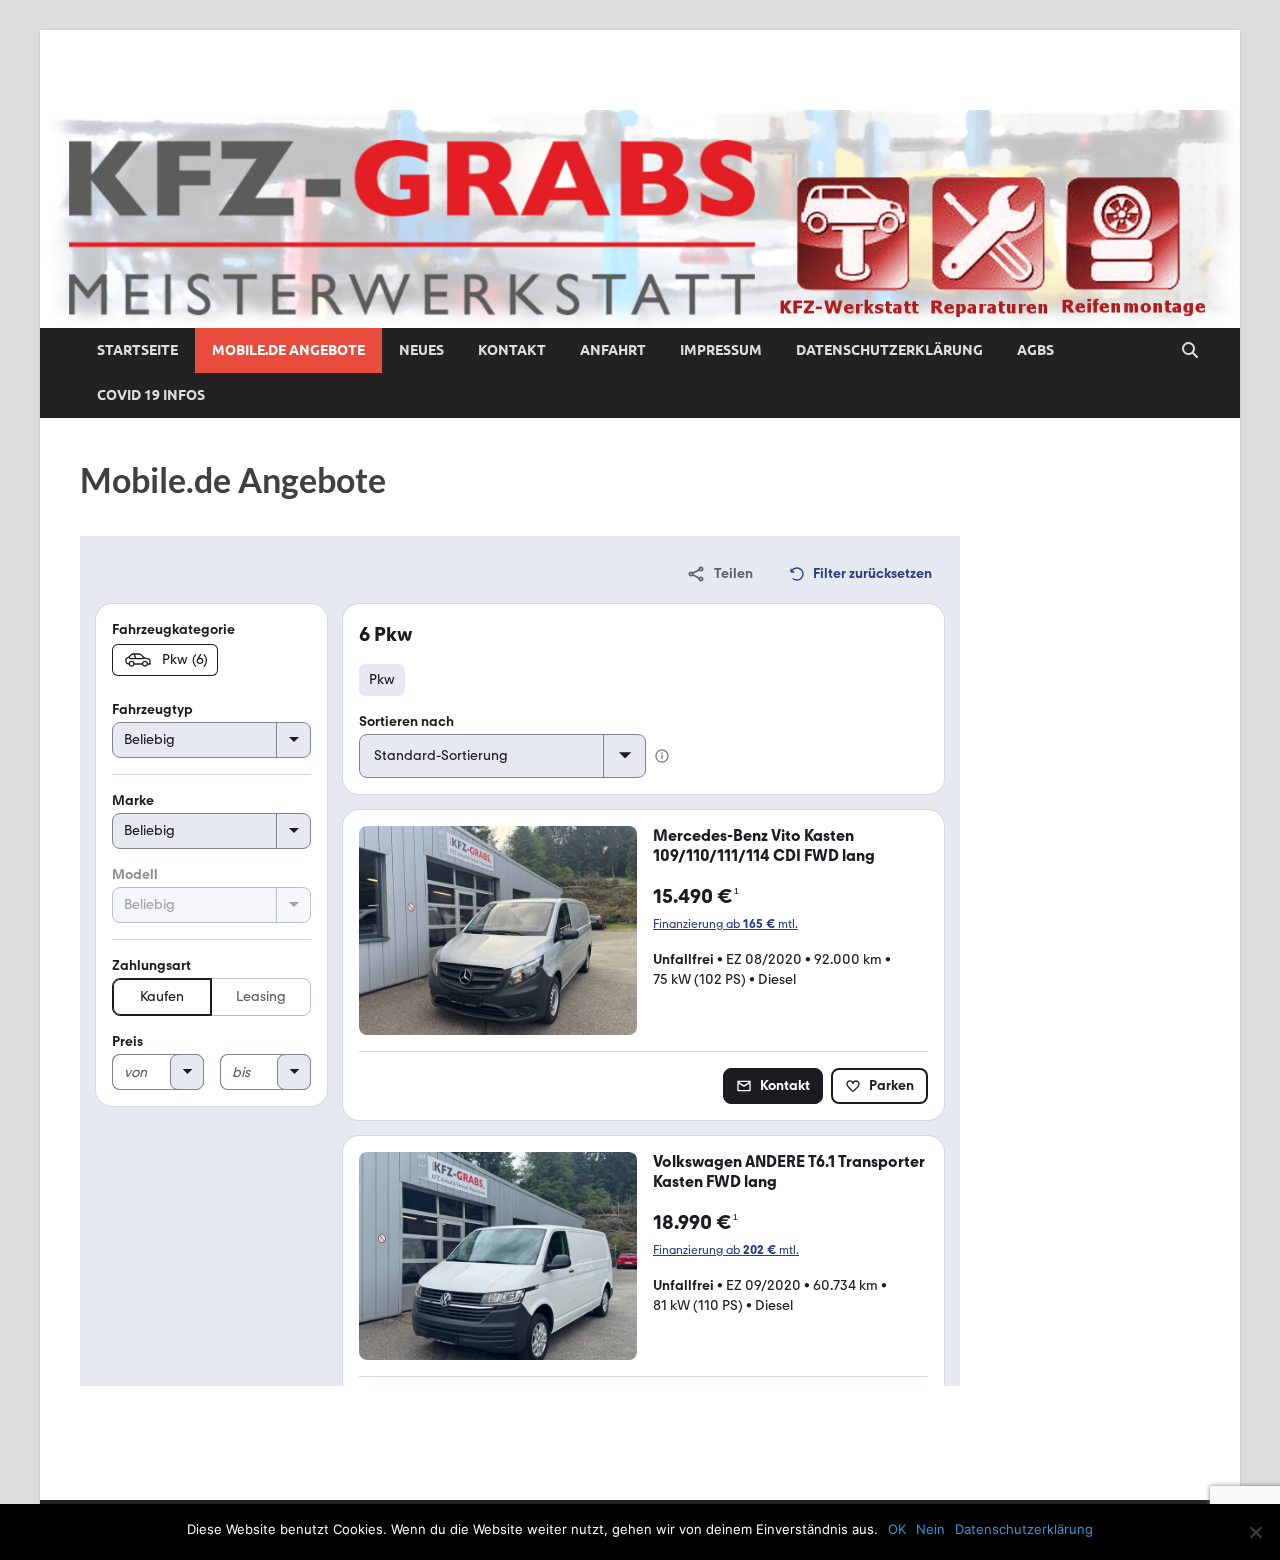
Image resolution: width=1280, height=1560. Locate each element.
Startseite (137, 350)
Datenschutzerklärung (889, 350)
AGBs (1035, 350)
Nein (930, 1529)
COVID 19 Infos (151, 395)
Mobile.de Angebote (288, 350)
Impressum (721, 350)
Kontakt (512, 350)
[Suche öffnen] (1190, 351)
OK (897, 1529)
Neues (421, 350)
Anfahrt (613, 350)
